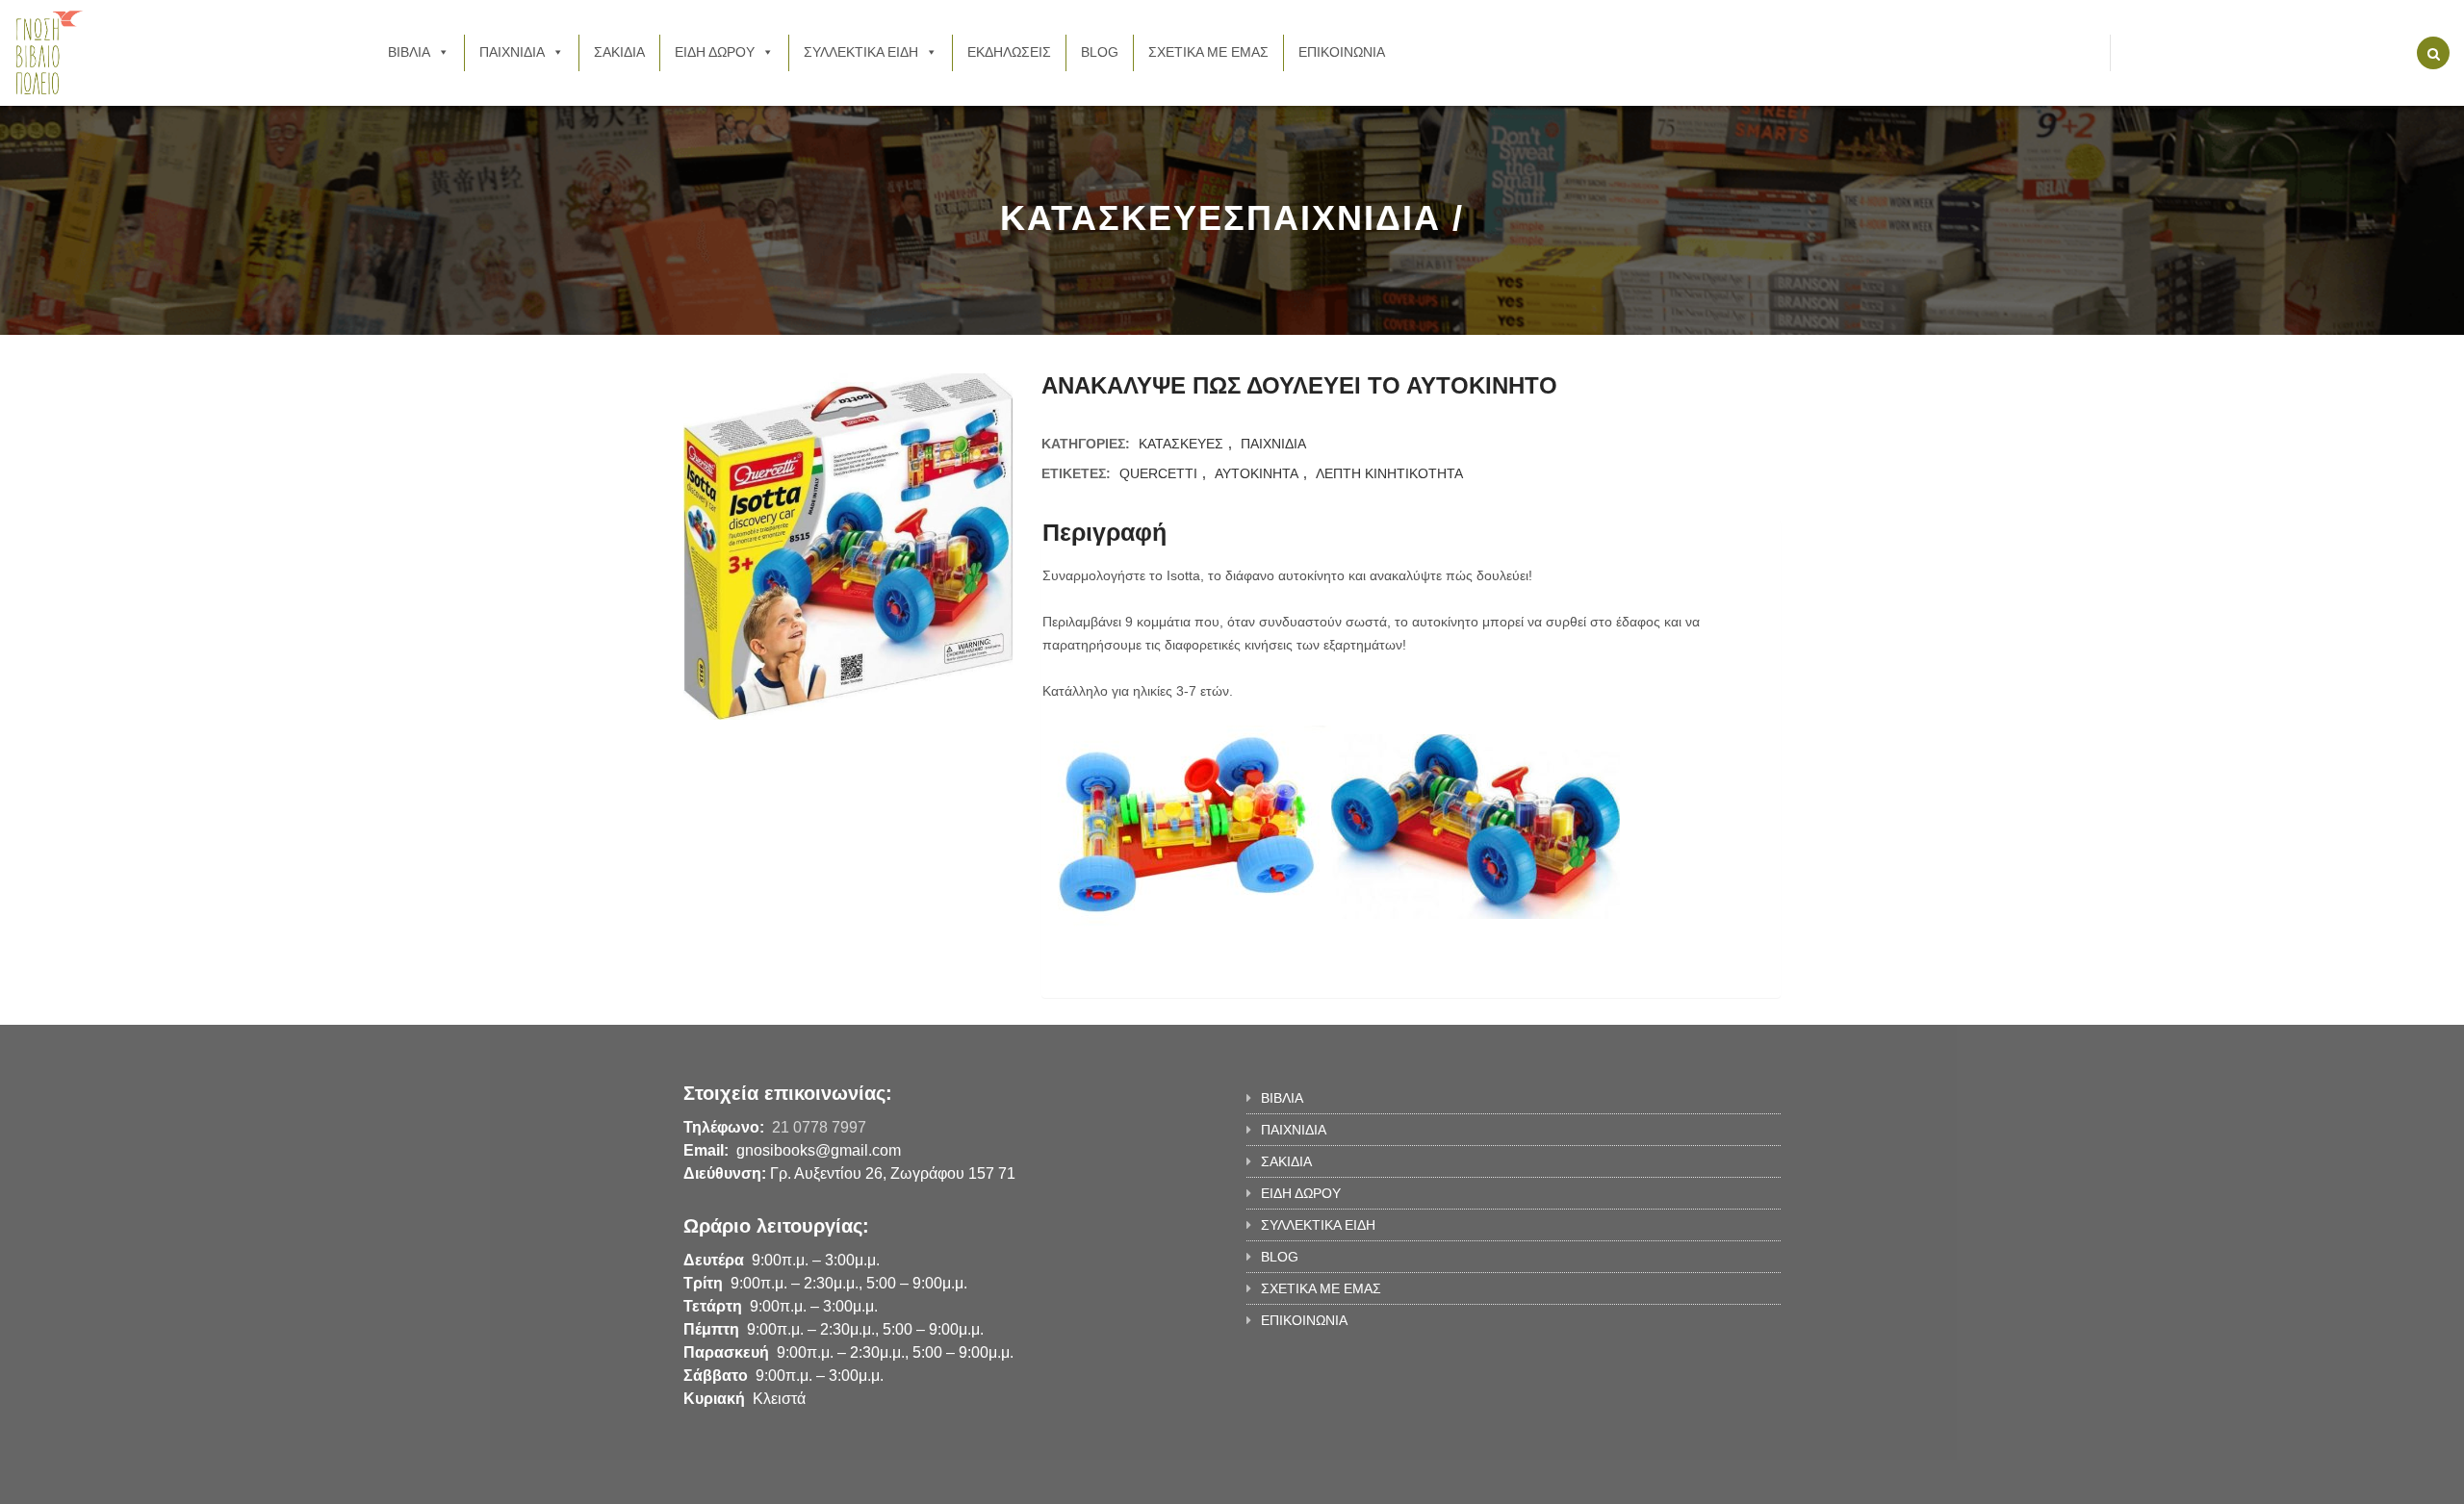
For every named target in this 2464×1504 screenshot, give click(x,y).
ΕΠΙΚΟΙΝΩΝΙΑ (1342, 52)
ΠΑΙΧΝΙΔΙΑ (512, 52)
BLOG (1100, 52)
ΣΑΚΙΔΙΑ (619, 52)
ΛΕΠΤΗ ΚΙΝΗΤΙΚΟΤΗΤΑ (1389, 473)
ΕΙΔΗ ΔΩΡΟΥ (715, 52)
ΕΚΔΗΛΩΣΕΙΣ (1009, 52)
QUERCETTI (1158, 473)
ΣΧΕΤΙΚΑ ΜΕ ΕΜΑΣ (1208, 52)
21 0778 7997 (819, 1127)
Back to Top (1701, 1480)
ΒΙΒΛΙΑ (409, 52)
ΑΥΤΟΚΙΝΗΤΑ (1257, 473)
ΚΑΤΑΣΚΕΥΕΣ (1181, 444)
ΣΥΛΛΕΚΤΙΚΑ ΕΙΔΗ (861, 52)
